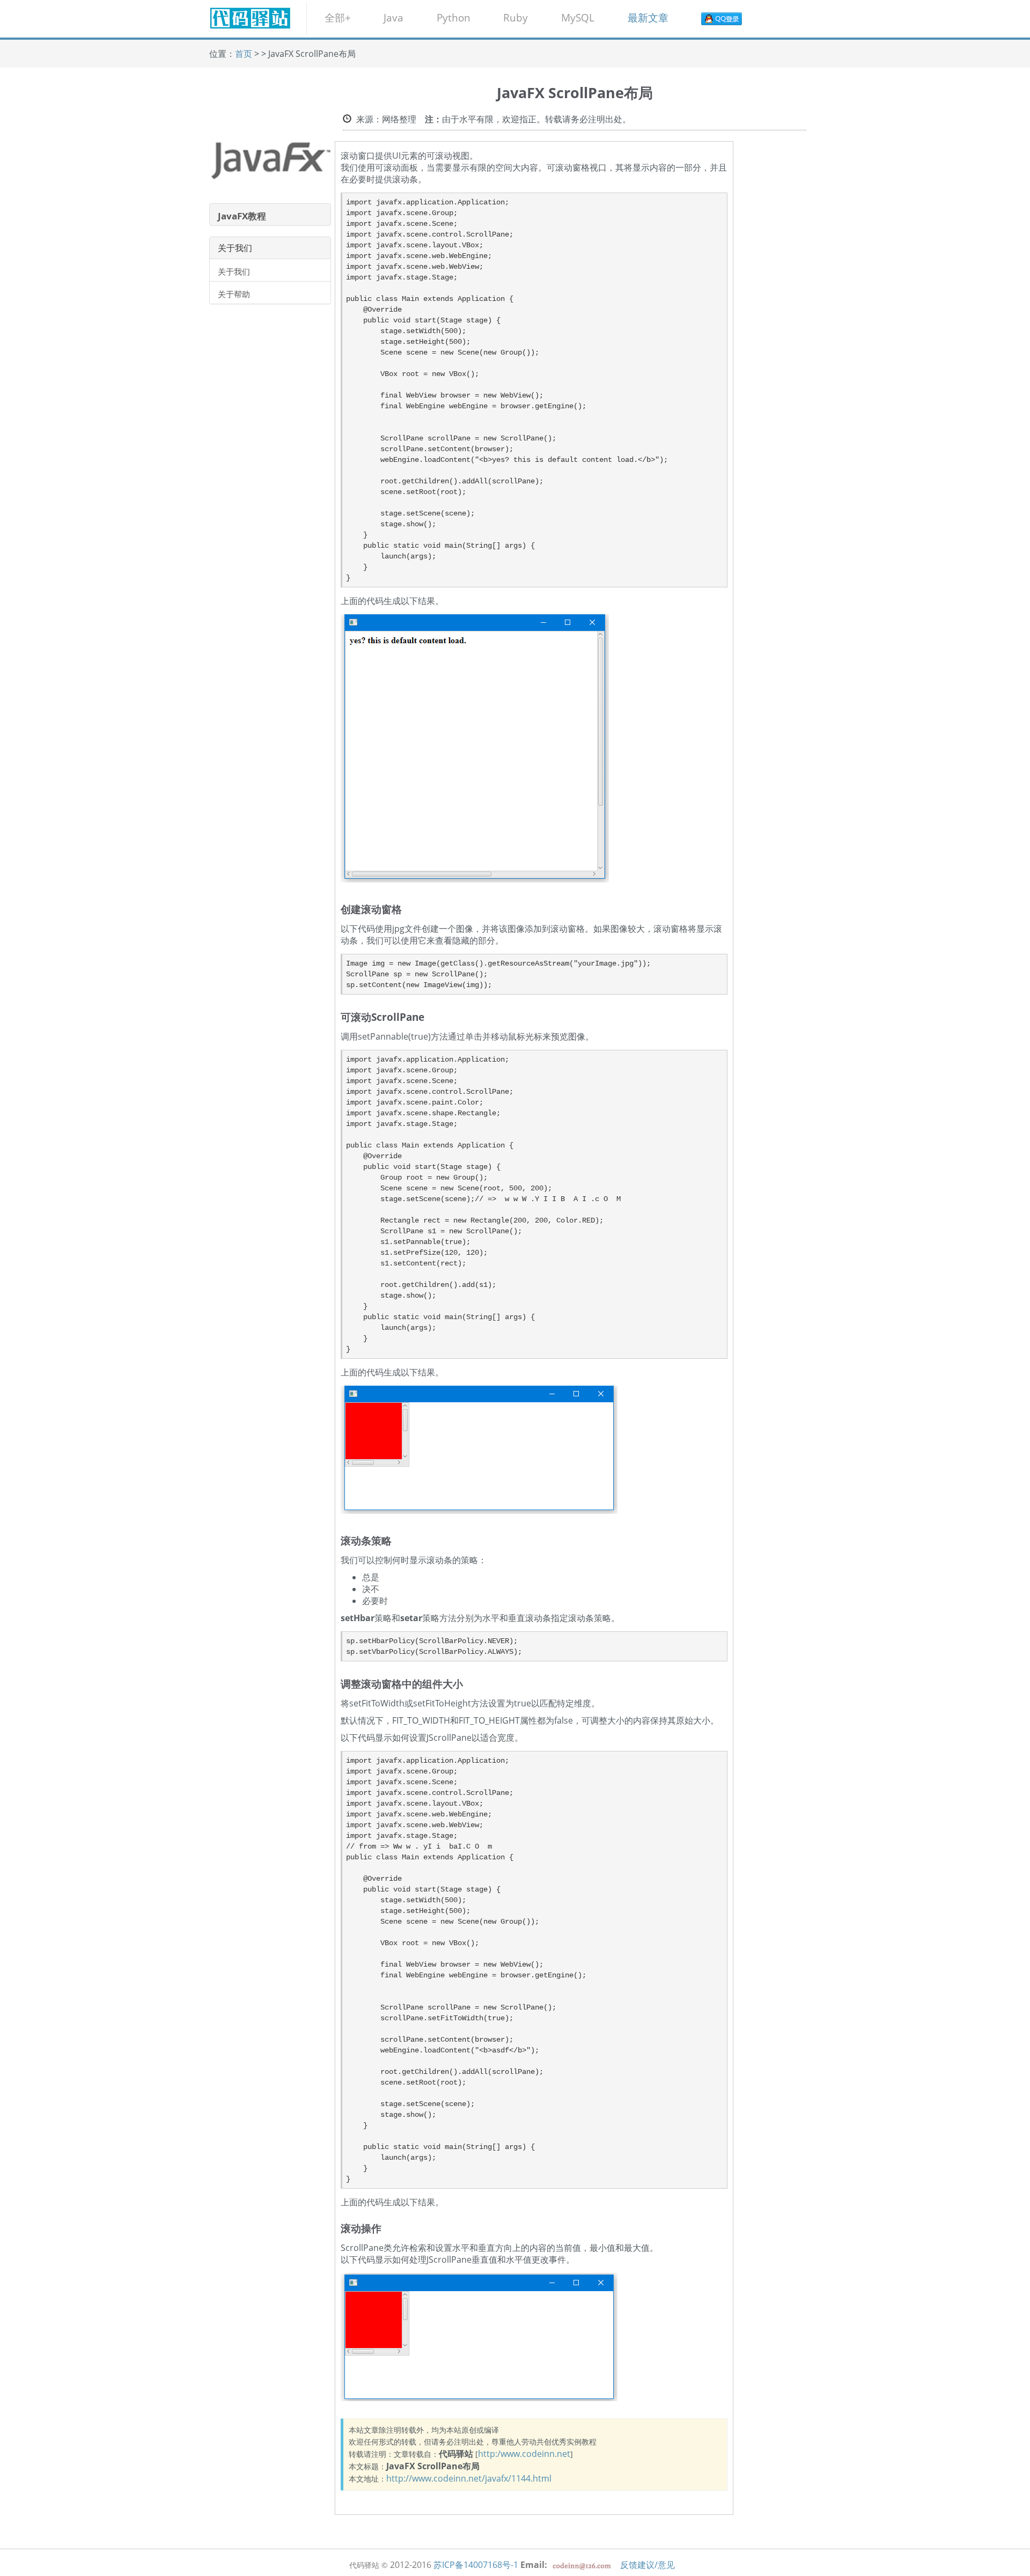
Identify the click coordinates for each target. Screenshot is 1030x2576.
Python (454, 17)
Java (393, 17)
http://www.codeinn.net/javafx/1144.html (469, 2478)
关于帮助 (234, 294)
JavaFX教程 (242, 216)
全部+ (338, 17)
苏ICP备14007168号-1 (476, 2565)
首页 (244, 54)
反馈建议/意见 (648, 2565)
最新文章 (648, 17)
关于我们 (234, 271)
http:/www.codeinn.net (524, 2454)
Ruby (516, 17)
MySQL (578, 17)
